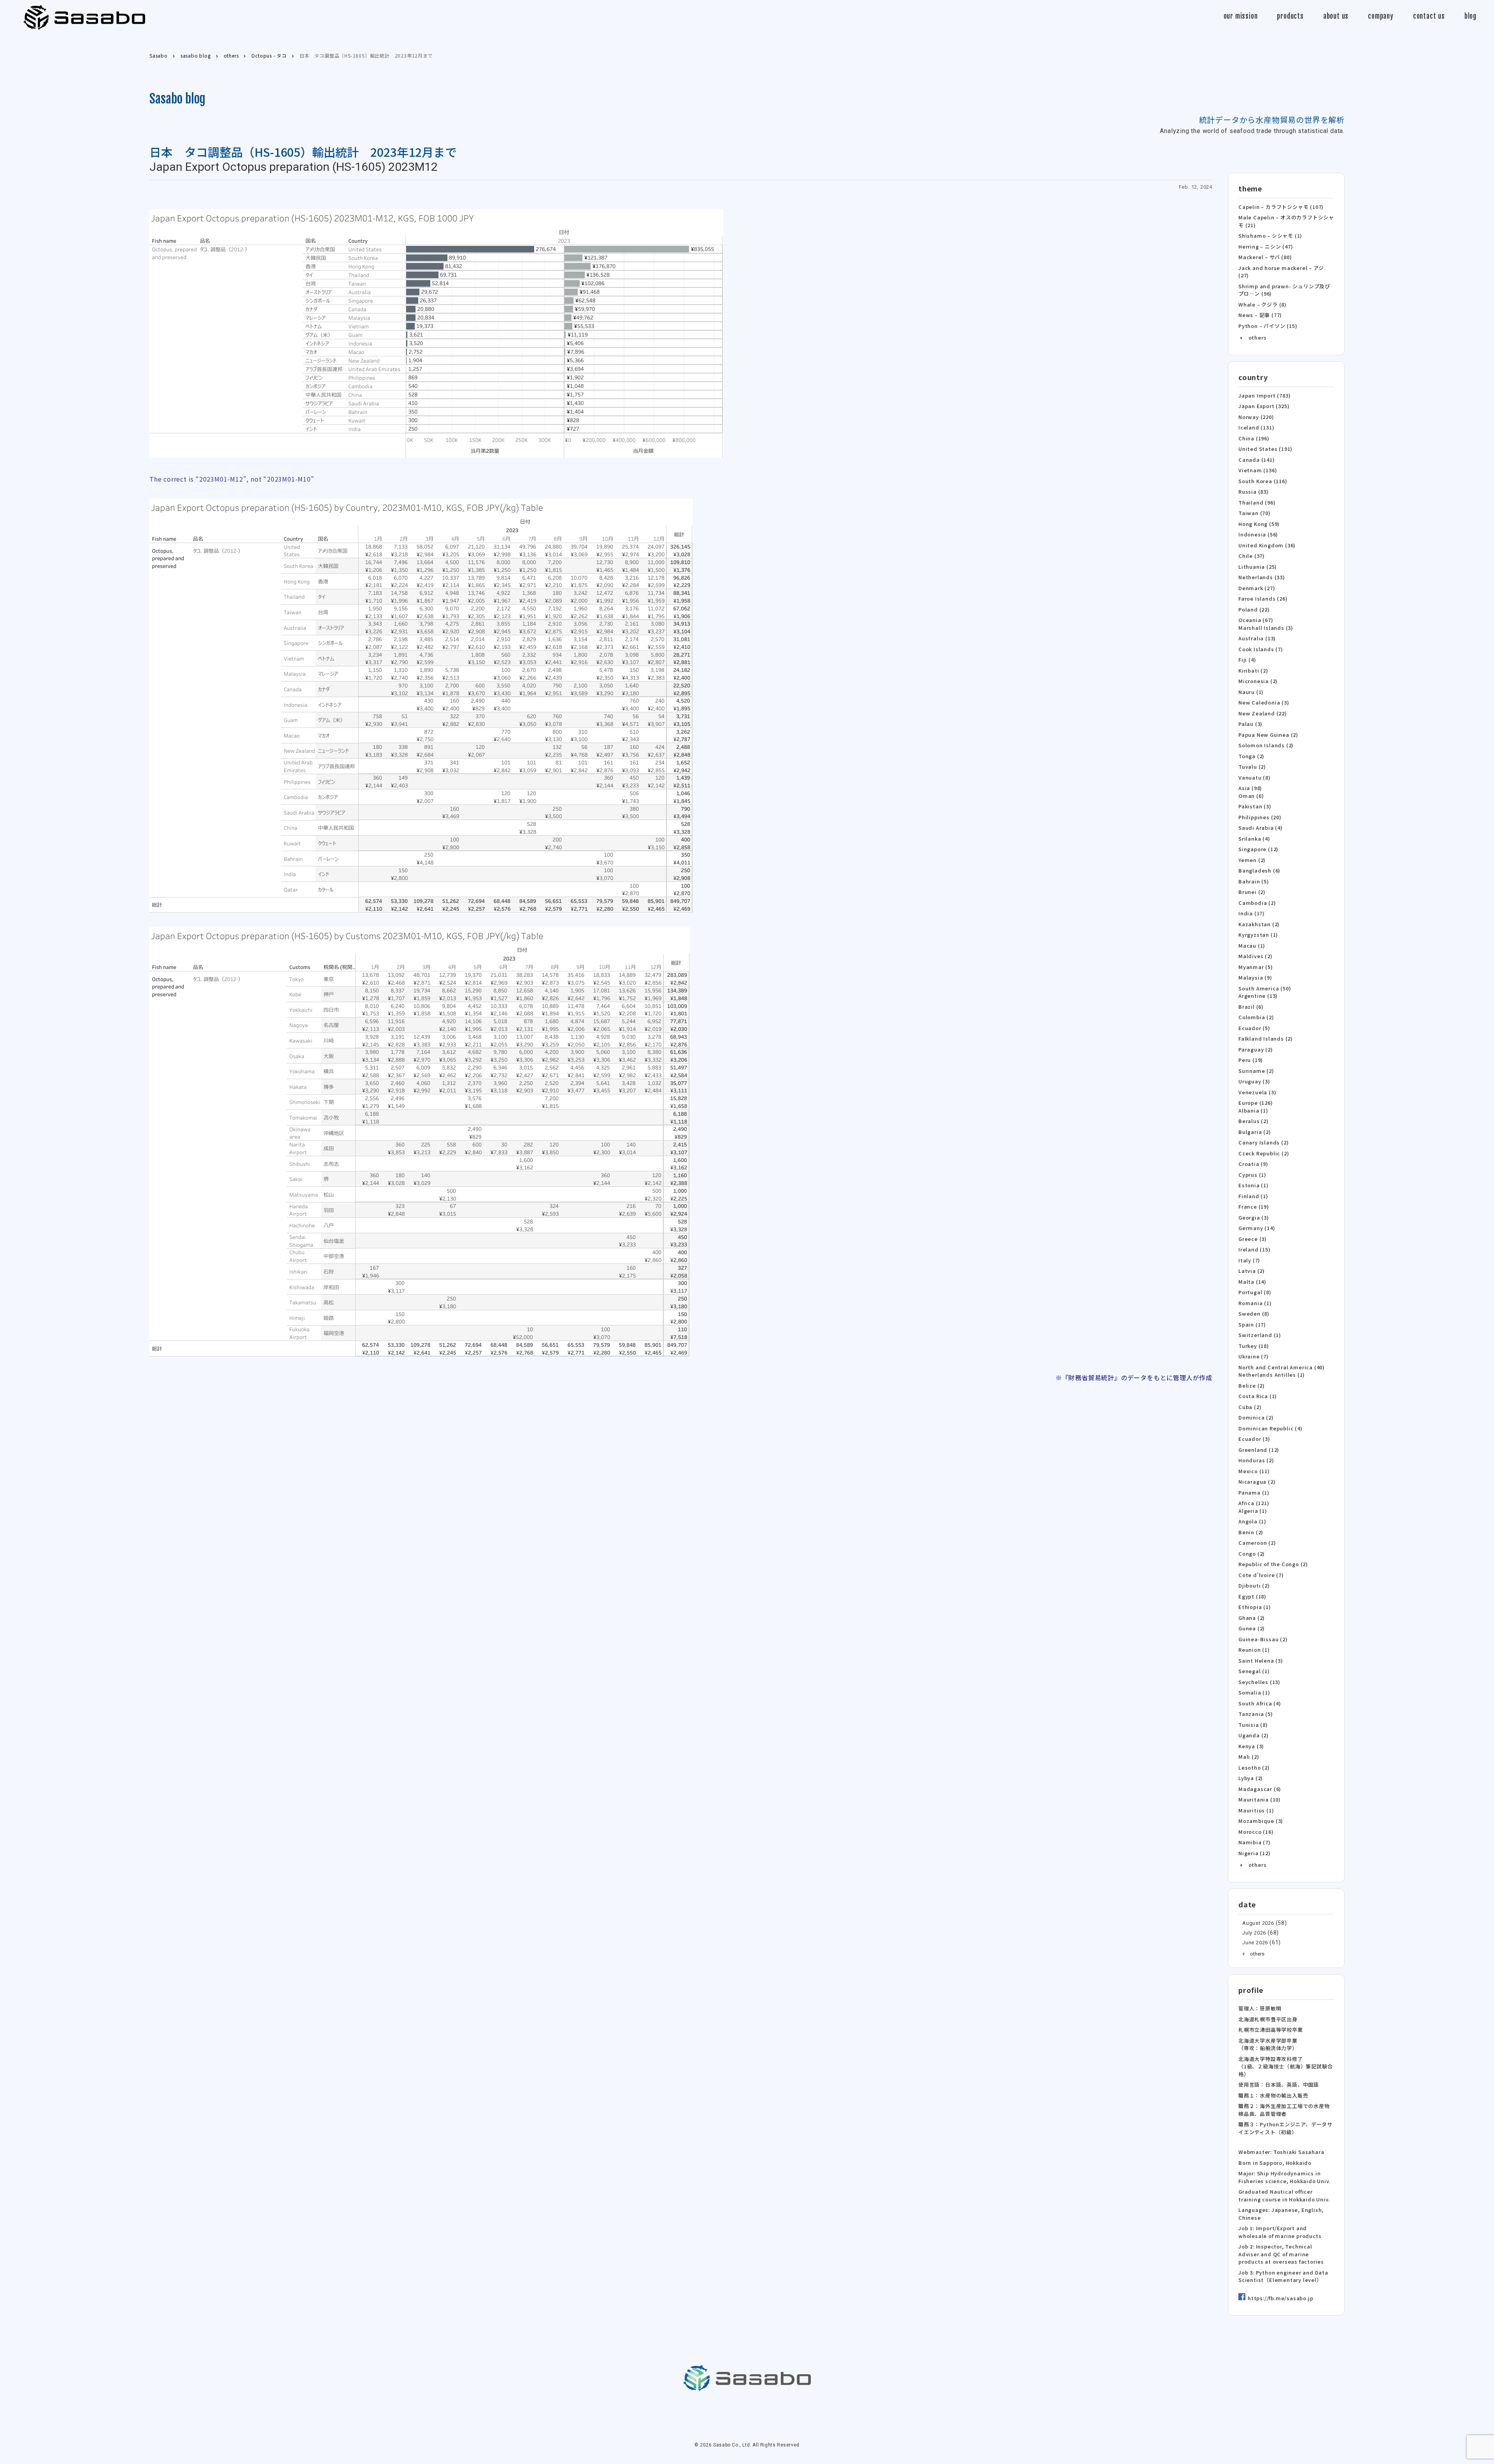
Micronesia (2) (1258, 681)
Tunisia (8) (1253, 1725)
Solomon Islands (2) (1266, 745)
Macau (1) (1252, 945)
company (1381, 16)
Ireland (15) (1255, 1249)
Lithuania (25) (1258, 567)
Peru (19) (1251, 1060)
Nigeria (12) (1255, 1853)
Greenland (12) (1259, 1450)
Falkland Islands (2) (1266, 1038)
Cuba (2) (1250, 1407)
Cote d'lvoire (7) (1261, 1575)
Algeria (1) (1253, 1511)
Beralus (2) (1254, 1121)
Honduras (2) (1256, 1460)
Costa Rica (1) (1258, 1396)
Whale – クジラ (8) (1263, 304)
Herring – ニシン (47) (1266, 246)
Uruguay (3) (1254, 1081)
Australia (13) (1257, 638)
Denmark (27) (1257, 588)
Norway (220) (1256, 417)
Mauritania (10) (1260, 1799)
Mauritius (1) (1256, 1810)
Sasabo (84, 18)
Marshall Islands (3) (1266, 628)
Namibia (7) (1255, 1842)
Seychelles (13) (1259, 1682)
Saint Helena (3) (1261, 1660)
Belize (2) (1252, 1385)
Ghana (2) (1252, 1618)
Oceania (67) (1256, 620)
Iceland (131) (1256, 427)
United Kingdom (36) (1267, 545)
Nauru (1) (1251, 692)
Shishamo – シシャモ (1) (1270, 236)
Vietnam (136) (1258, 470)
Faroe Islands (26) (1263, 598)
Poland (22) (1254, 609)
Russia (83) (1254, 492)
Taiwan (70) (1255, 513)
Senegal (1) (1254, 1671)
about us (1336, 16)
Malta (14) (1252, 1282)
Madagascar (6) (1260, 1789)
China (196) (1254, 438)
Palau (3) (1250, 724)
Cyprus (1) (1252, 1175)
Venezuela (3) (1257, 1092)
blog (1470, 16)
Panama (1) (1254, 1492)
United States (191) (1265, 449)
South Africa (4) (1260, 1703)
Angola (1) (1252, 1521)
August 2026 (1258, 1923)
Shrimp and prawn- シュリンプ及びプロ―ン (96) (1284, 290)
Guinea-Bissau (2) (1263, 1639)
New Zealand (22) (1263, 713)
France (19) (1254, 1207)
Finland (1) (1253, 1196)
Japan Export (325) (1264, 406)
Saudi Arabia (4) (1261, 828)
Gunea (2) (1252, 1628)
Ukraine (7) (1254, 1356)
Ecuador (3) (1254, 1439)
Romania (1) (1255, 1303)
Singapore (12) (1258, 849)
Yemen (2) (1252, 860)
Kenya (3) (1251, 1746)
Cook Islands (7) (1261, 649)
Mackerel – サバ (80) (1265, 257)
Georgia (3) (1254, 1217)
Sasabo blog (177, 99)
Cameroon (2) (1257, 1543)
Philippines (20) (1260, 817)
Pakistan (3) (1255, 806)
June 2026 (1255, 1943)
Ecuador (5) (1254, 1028)
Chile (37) (1252, 556)
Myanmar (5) (1256, 967)
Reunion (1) (1254, 1650)
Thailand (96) (1257, 502)
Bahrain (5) (1254, 881)
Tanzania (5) (1256, 1714)
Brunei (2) (1252, 892)
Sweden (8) (1254, 1313)
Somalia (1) (1254, 1692)
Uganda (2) (1254, 1735)
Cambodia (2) (1257, 903)
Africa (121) (1254, 1503)
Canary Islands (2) (1263, 1142)
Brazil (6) (1251, 1007)
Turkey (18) (1254, 1346)
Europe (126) (1256, 1103)
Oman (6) (1251, 796)
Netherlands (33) (1262, 577)
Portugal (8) (1255, 1292)
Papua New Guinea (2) (1268, 735)
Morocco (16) (1256, 1832)
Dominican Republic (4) (1270, 1428)
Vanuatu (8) (1255, 777)
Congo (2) (1252, 1554)
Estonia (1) (1254, 1185)
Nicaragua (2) (1257, 1482)
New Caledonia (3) (1264, 702)
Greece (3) (1253, 1239)
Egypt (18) (1252, 1596)
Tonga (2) (1251, 756)
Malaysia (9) (1255, 977)
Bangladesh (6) (1259, 870)
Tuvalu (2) (1252, 767)
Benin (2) (1251, 1532)
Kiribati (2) (1253, 670)
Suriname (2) (1256, 1071)
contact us (1429, 16)
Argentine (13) (1258, 996)
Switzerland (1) (1260, 1335)
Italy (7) (1249, 1260)
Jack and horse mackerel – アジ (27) (1281, 272)
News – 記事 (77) (1260, 315)
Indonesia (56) (1258, 534)
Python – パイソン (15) (1268, 326)
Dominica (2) (1256, 1417)
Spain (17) (1252, 1324)
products (1290, 16)
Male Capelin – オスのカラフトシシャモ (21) (1286, 221)
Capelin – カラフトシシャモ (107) (1281, 207)
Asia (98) (1250, 788)
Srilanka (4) (1254, 839)
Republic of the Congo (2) (1273, 1564)
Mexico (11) (1254, 1471)
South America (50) (1265, 988)
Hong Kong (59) (1259, 524)
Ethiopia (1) (1255, 1607)
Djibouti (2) (1254, 1585)
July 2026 (1254, 1933)
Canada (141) (1257, 460)
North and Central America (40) (1282, 1367)
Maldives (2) (1256, 956)
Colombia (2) (1256, 1017)
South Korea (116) (1263, 481)
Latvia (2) (1252, 1271)
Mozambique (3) (1261, 1821)
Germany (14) (1257, 1228)
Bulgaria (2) (1255, 1132)
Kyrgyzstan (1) (1258, 935)
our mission (1241, 16)
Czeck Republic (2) (1264, 1153)
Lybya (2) (1251, 1778)
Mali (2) (1249, 1757)
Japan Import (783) (1264, 395)
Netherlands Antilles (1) (1272, 1375)
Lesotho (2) (1254, 1767)
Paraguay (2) (1256, 1049)
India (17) (1252, 913)
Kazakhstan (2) (1259, 924)
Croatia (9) (1253, 1164)
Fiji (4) (1247, 660)
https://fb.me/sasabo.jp (1280, 2298)
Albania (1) (1253, 1110)
